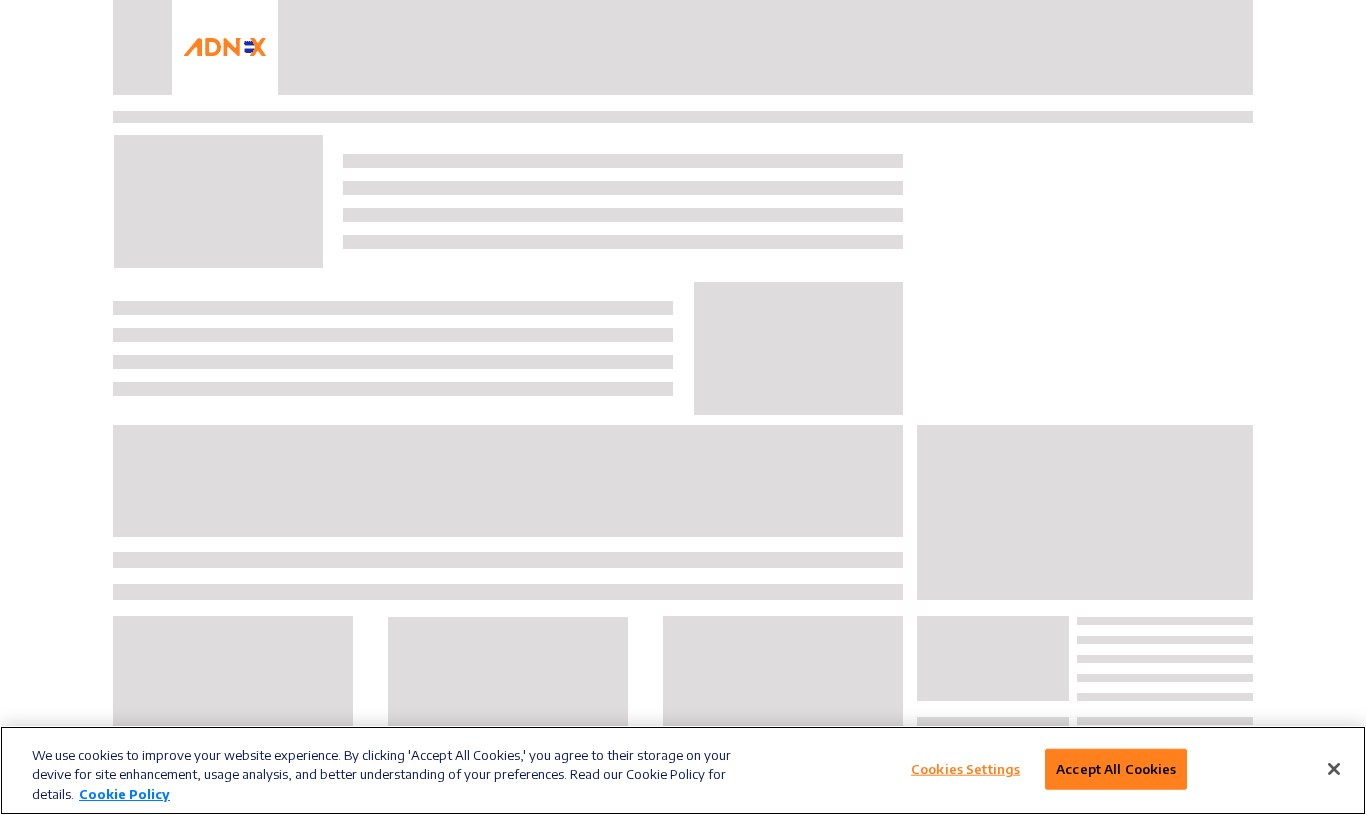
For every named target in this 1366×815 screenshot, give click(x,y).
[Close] (1334, 769)
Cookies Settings (965, 768)
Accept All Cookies (1116, 768)
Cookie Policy (124, 794)
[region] (683, 770)
